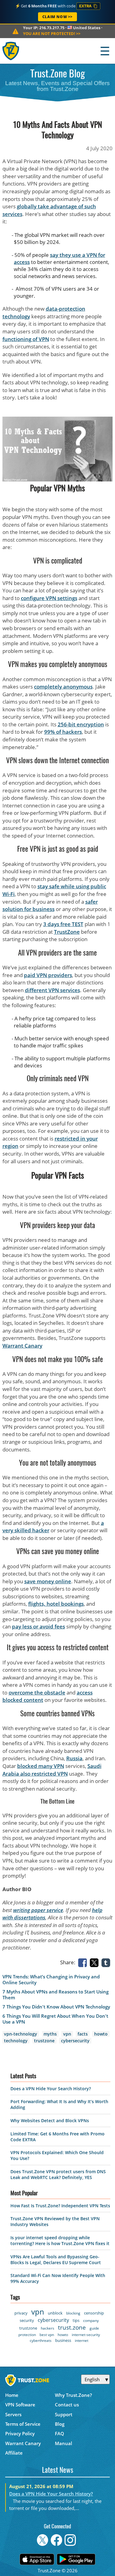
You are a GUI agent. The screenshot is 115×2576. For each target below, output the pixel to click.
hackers (48, 2328)
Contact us (67, 2405)
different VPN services (52, 990)
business (63, 2340)
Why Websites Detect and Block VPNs (50, 2120)
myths (50, 2034)
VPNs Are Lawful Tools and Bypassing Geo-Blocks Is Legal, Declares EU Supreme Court (56, 2260)
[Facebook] (84, 1962)
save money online (48, 1581)
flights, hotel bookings (56, 1604)
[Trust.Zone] (11, 51)
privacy (21, 2313)
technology (16, 2041)
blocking (73, 2313)
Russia (74, 1758)
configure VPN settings (49, 598)
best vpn (47, 2335)
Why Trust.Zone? (73, 2395)
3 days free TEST (63, 924)
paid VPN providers (48, 975)
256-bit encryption (81, 724)
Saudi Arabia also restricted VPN (52, 1770)
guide (94, 2328)
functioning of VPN (26, 339)
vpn (67, 2034)
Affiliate (14, 2453)
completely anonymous (63, 687)
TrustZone (67, 932)
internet (82, 2340)
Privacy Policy (20, 2433)
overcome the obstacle (37, 1692)
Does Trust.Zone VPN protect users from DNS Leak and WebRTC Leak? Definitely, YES (58, 2174)
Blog (60, 2424)
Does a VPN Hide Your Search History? (51, 2089)
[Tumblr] (107, 1962)
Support (64, 2414)
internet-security (86, 2335)
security (27, 2320)
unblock (55, 2313)
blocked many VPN (41, 1766)
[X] (95, 1962)
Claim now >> (57, 17)
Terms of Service (23, 2424)
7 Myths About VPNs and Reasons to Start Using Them (56, 1995)
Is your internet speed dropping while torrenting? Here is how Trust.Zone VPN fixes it (60, 2240)
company (91, 2321)
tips (76, 2320)
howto (101, 2034)
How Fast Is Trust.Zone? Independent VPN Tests (60, 2206)
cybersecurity (75, 2041)
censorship (94, 2313)
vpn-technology (21, 2034)
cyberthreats (41, 2340)
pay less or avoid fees (38, 1626)
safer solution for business (50, 905)
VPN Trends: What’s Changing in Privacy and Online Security (51, 1980)
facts (83, 2034)
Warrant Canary (22, 1346)
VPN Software (20, 2405)
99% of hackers (63, 732)
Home (12, 2395)
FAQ (59, 2433)
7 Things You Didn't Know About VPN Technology (56, 2007)
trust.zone (72, 2327)
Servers (13, 2414)
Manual (63, 2443)
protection (27, 2335)
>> (52, 33)
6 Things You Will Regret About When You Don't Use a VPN (55, 2019)
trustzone (44, 2041)
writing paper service (38, 1910)
